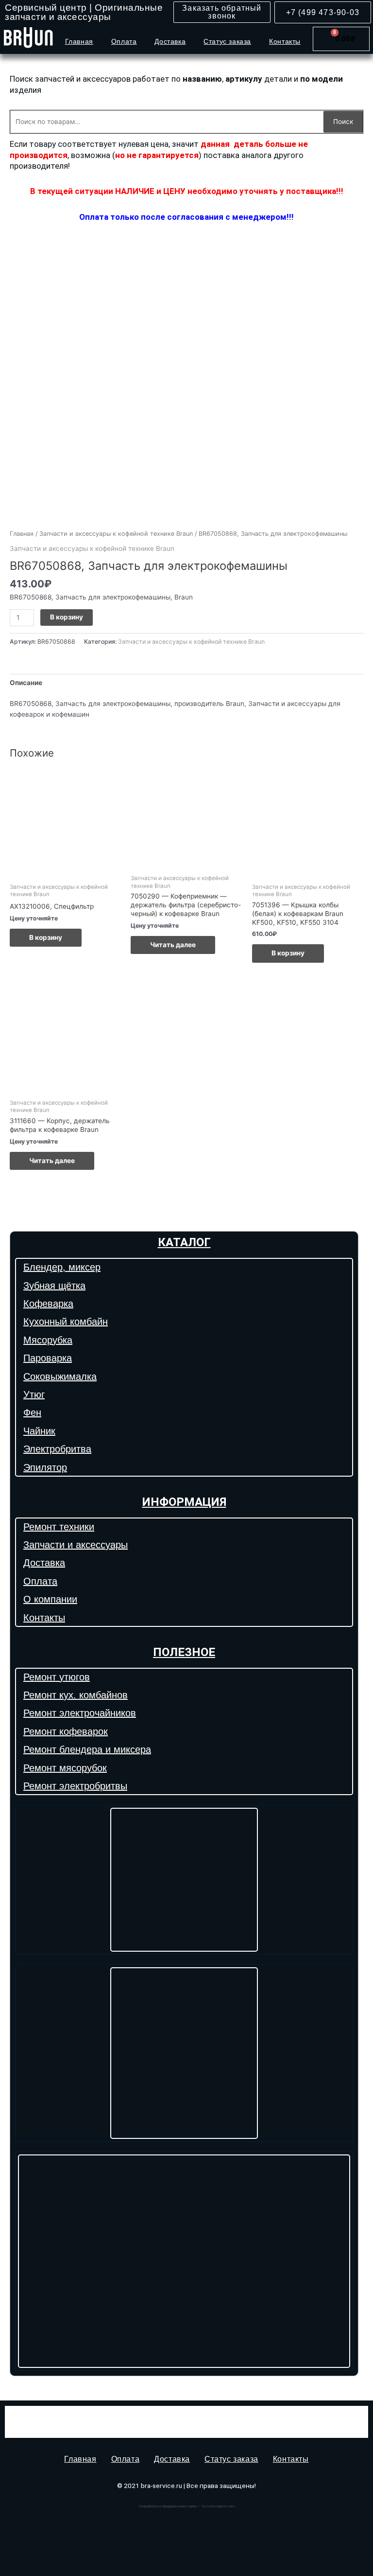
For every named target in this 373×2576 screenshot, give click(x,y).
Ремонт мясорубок (65, 1768)
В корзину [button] (46, 937)
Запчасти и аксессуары (76, 1545)
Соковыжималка (60, 1376)
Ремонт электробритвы (75, 1786)
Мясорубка (48, 1340)
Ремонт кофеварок (66, 1731)
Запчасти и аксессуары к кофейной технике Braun (116, 534)
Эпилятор (45, 1467)
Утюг (34, 1394)
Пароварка (48, 1358)
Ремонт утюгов (57, 1677)
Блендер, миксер (62, 1267)
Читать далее (173, 945)
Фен (32, 1412)
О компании (50, 1599)
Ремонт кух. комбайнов (76, 1695)
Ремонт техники (59, 1527)
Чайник (39, 1431)
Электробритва (57, 1449)
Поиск (343, 122)
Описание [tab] (26, 683)
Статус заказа (227, 41)
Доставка (170, 41)
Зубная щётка (54, 1286)
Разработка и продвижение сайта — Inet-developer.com (187, 2506)
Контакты (285, 41)
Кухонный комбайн (66, 1322)
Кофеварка (48, 1304)
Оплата (124, 41)
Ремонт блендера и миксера (87, 1749)
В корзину (67, 617)
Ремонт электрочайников (80, 1713)
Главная (79, 41)
